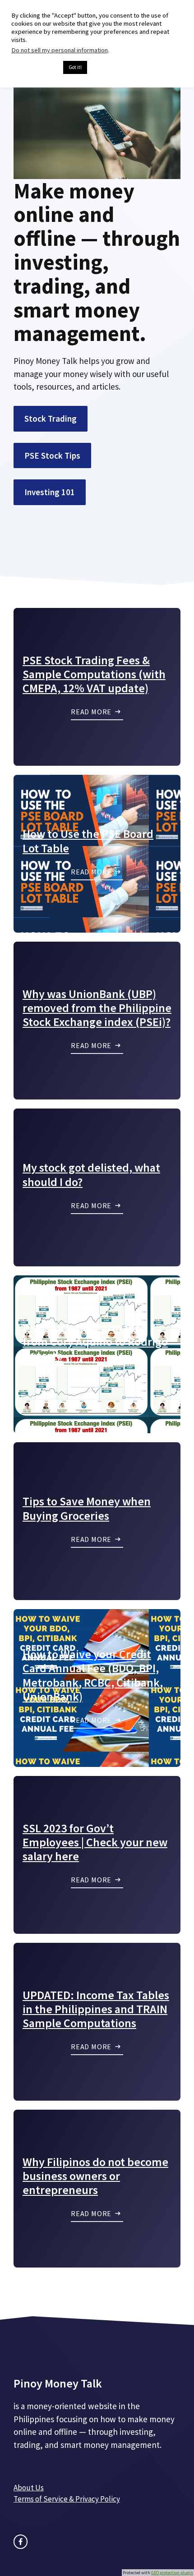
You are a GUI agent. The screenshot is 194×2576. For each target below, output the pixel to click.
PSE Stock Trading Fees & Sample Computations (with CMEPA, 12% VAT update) (94, 674)
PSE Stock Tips (52, 455)
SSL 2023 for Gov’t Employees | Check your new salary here (95, 1842)
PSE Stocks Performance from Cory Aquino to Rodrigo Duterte (95, 1341)
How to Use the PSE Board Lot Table (88, 841)
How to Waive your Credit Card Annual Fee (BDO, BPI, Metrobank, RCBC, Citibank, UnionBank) (93, 1675)
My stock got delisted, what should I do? (91, 1174)
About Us (29, 2488)
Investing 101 (50, 492)
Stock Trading (51, 419)
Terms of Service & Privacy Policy (67, 2499)
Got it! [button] (75, 67)
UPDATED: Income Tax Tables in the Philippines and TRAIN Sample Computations (96, 2009)
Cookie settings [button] (35, 68)
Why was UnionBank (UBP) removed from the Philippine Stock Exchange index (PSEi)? (97, 1008)
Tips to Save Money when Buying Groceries (87, 1508)
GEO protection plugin (172, 2573)
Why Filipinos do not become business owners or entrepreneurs (95, 2176)
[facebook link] (21, 2541)
